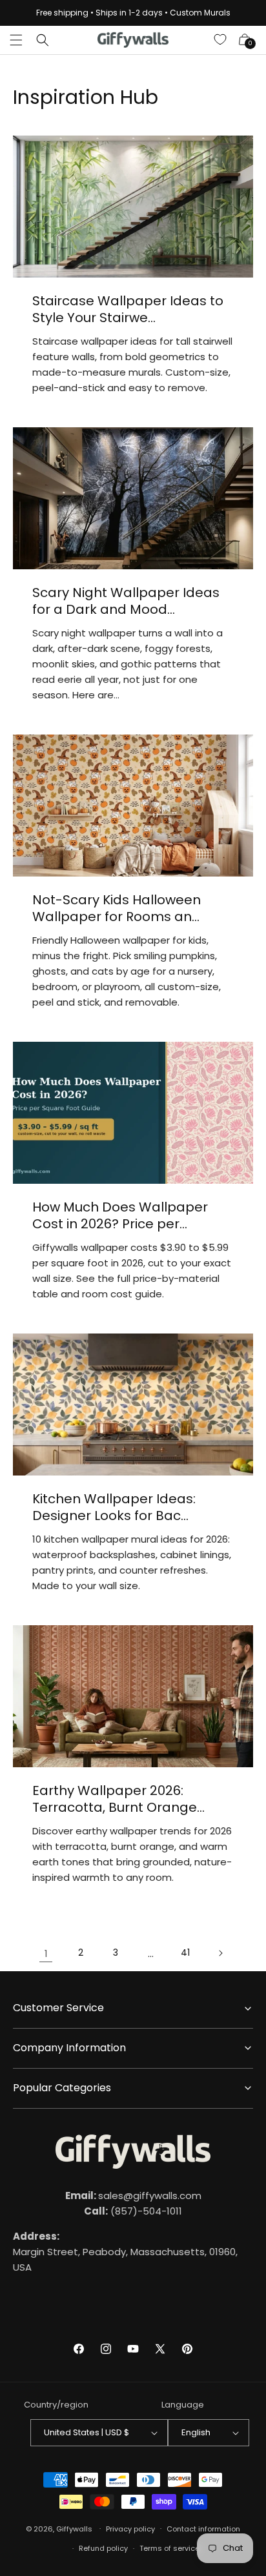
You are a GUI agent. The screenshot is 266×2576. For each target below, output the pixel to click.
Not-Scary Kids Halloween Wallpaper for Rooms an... (117, 908)
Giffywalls (74, 2528)
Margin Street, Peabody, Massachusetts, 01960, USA (125, 2252)
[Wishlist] (221, 40)
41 (185, 1952)
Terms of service (169, 2548)
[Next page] (220, 1953)
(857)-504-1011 (133, 2211)
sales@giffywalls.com (133, 2196)
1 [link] (46, 1953)
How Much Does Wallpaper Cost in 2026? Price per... (120, 1215)
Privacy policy (130, 2529)
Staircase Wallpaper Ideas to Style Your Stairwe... (128, 309)
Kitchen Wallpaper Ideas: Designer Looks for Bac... (114, 1507)
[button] (16, 40)
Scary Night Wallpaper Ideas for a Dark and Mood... (126, 601)
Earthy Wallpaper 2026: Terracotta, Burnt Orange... (118, 1799)
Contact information (203, 2529)
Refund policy (103, 2548)
